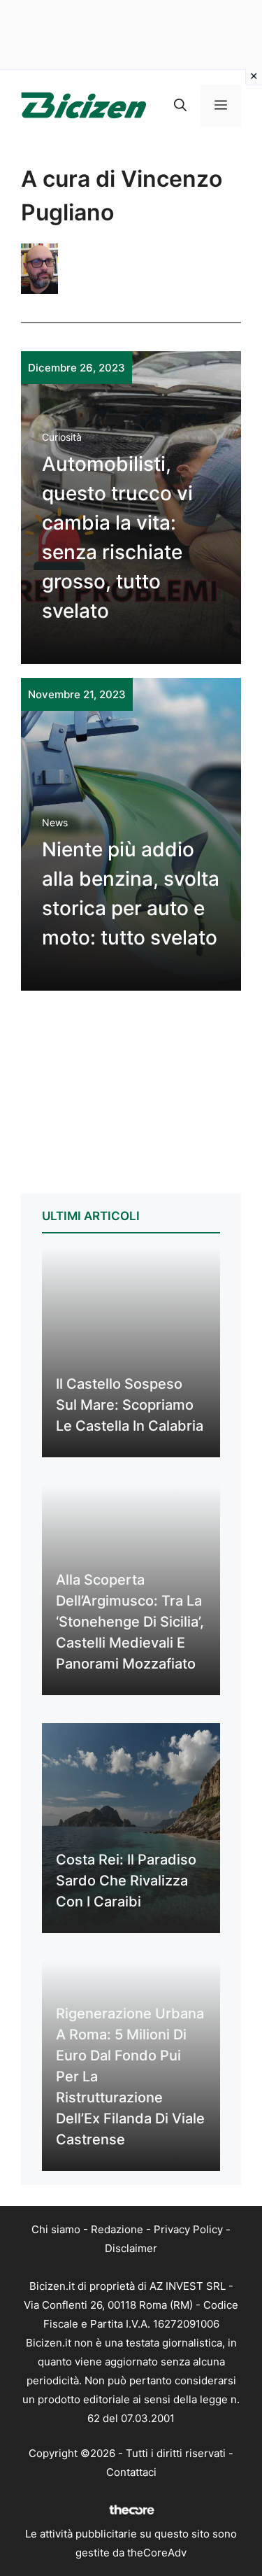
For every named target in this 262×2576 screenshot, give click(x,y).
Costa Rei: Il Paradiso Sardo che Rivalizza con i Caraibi (126, 1881)
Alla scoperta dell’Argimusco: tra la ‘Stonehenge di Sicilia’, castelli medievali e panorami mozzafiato (130, 1622)
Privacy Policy (188, 2229)
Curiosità (62, 437)
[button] (180, 106)
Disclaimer (131, 2248)
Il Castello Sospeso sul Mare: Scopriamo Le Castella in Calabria (130, 1405)
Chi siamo (56, 2229)
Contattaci (131, 2472)
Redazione (117, 2229)
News (55, 822)
